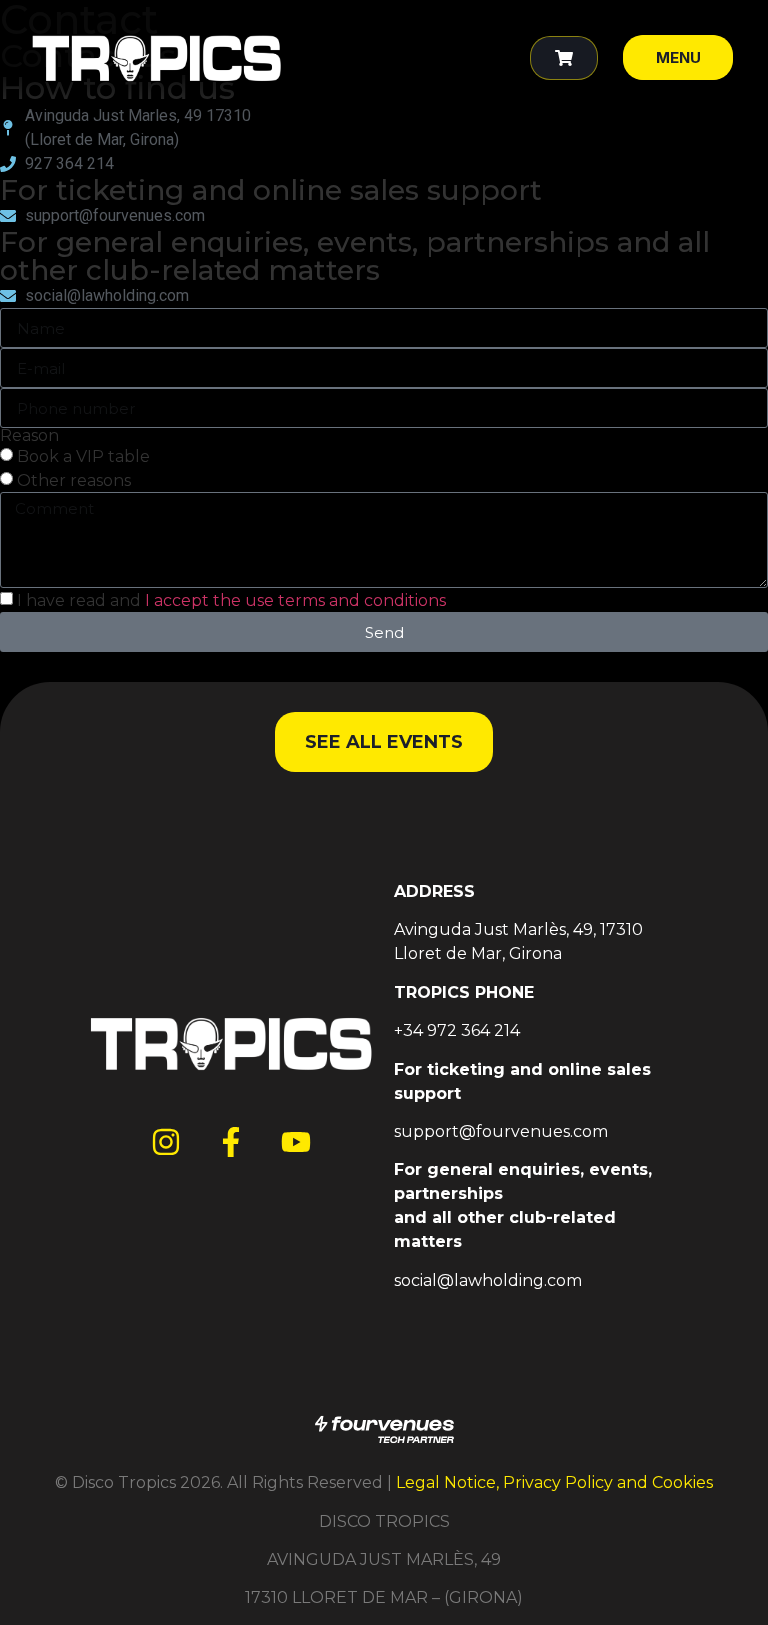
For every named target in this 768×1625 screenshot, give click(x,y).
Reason (29, 436)
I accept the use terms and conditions (295, 600)
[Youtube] (296, 1142)
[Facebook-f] (231, 1142)
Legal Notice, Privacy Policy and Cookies (554, 1482)
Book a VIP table (83, 456)
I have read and (231, 600)
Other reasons (74, 480)
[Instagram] (166, 1142)
